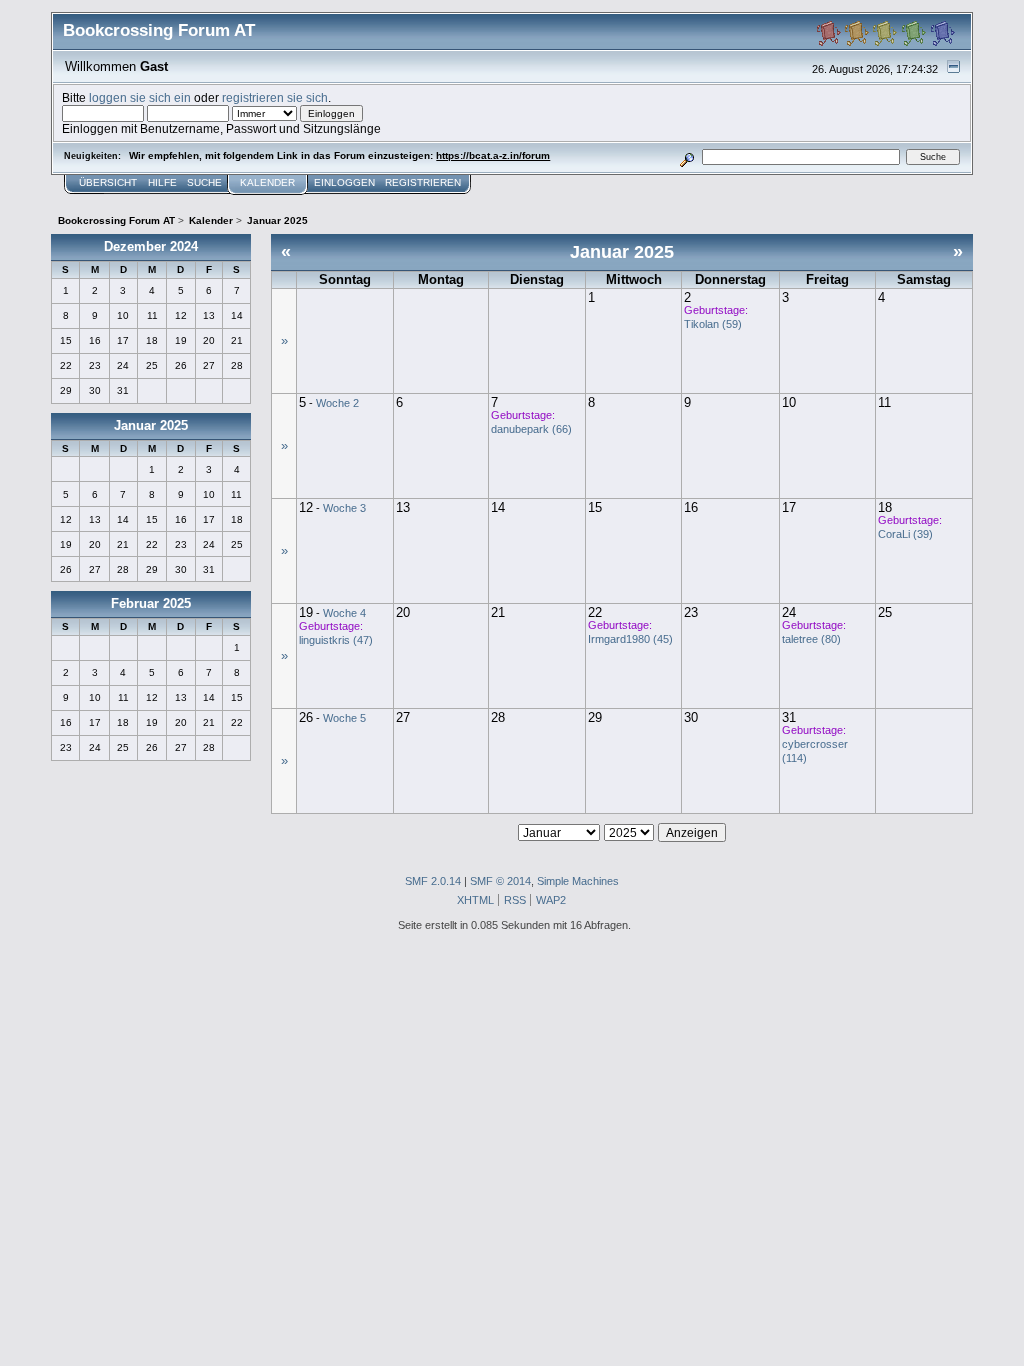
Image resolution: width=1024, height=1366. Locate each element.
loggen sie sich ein (140, 97)
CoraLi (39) (905, 534)
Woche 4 (344, 613)
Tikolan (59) (713, 324)
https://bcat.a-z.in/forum (493, 155)
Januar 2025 (151, 425)
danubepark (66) (531, 429)
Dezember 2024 (151, 246)
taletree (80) (811, 639)
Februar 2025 (151, 603)
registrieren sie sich (275, 97)
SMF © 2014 (500, 881)
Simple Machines (578, 881)
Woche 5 (344, 718)
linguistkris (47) (336, 640)
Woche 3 (344, 508)
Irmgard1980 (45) (630, 639)
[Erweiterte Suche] (687, 156)
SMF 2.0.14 (433, 881)
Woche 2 (337, 403)
